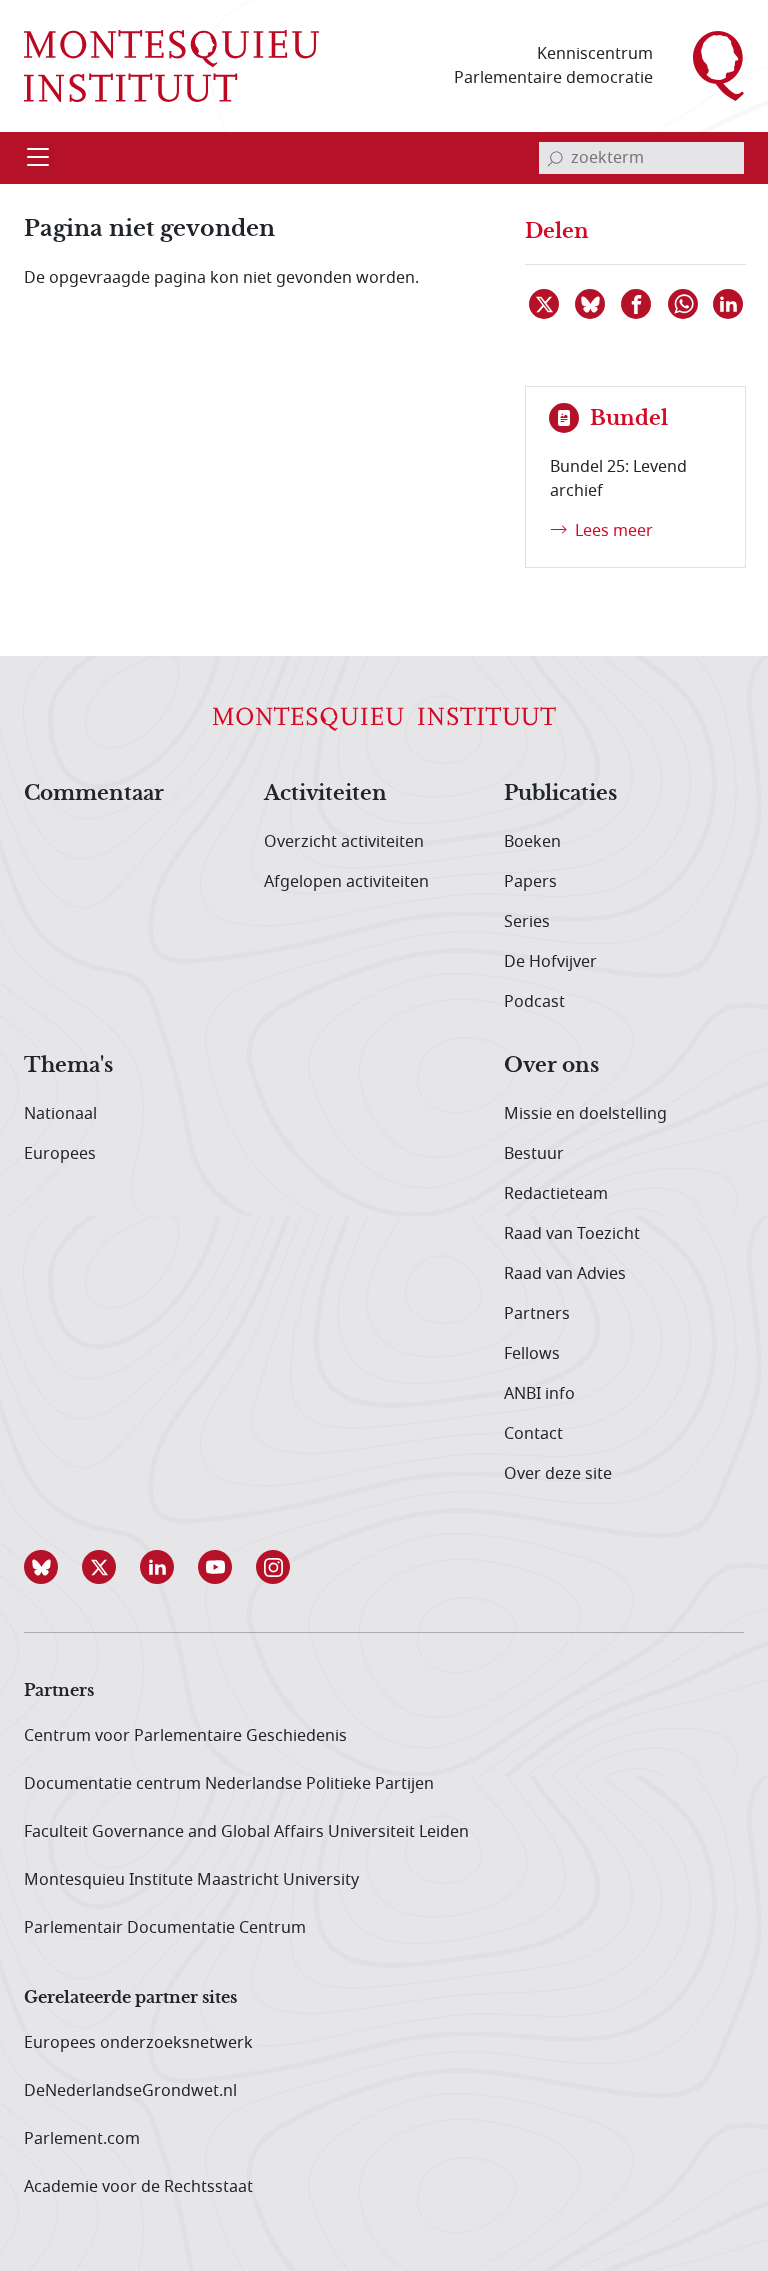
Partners (537, 1314)
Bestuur (534, 1154)
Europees (60, 1154)
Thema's (68, 1066)
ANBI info (539, 1394)
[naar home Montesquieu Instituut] (171, 66)
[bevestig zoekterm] (555, 158)
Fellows (532, 1354)
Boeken (532, 842)
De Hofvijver (550, 962)
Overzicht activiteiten (344, 842)
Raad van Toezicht (572, 1234)
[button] (53, 1567)
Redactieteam (556, 1194)
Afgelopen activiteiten (346, 882)
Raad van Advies (565, 1274)
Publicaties (560, 794)
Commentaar (94, 794)
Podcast (534, 1002)
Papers (530, 882)
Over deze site (558, 1474)
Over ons (551, 1066)
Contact (533, 1434)
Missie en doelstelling (585, 1114)
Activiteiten (325, 794)
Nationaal (60, 1114)
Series (527, 922)
